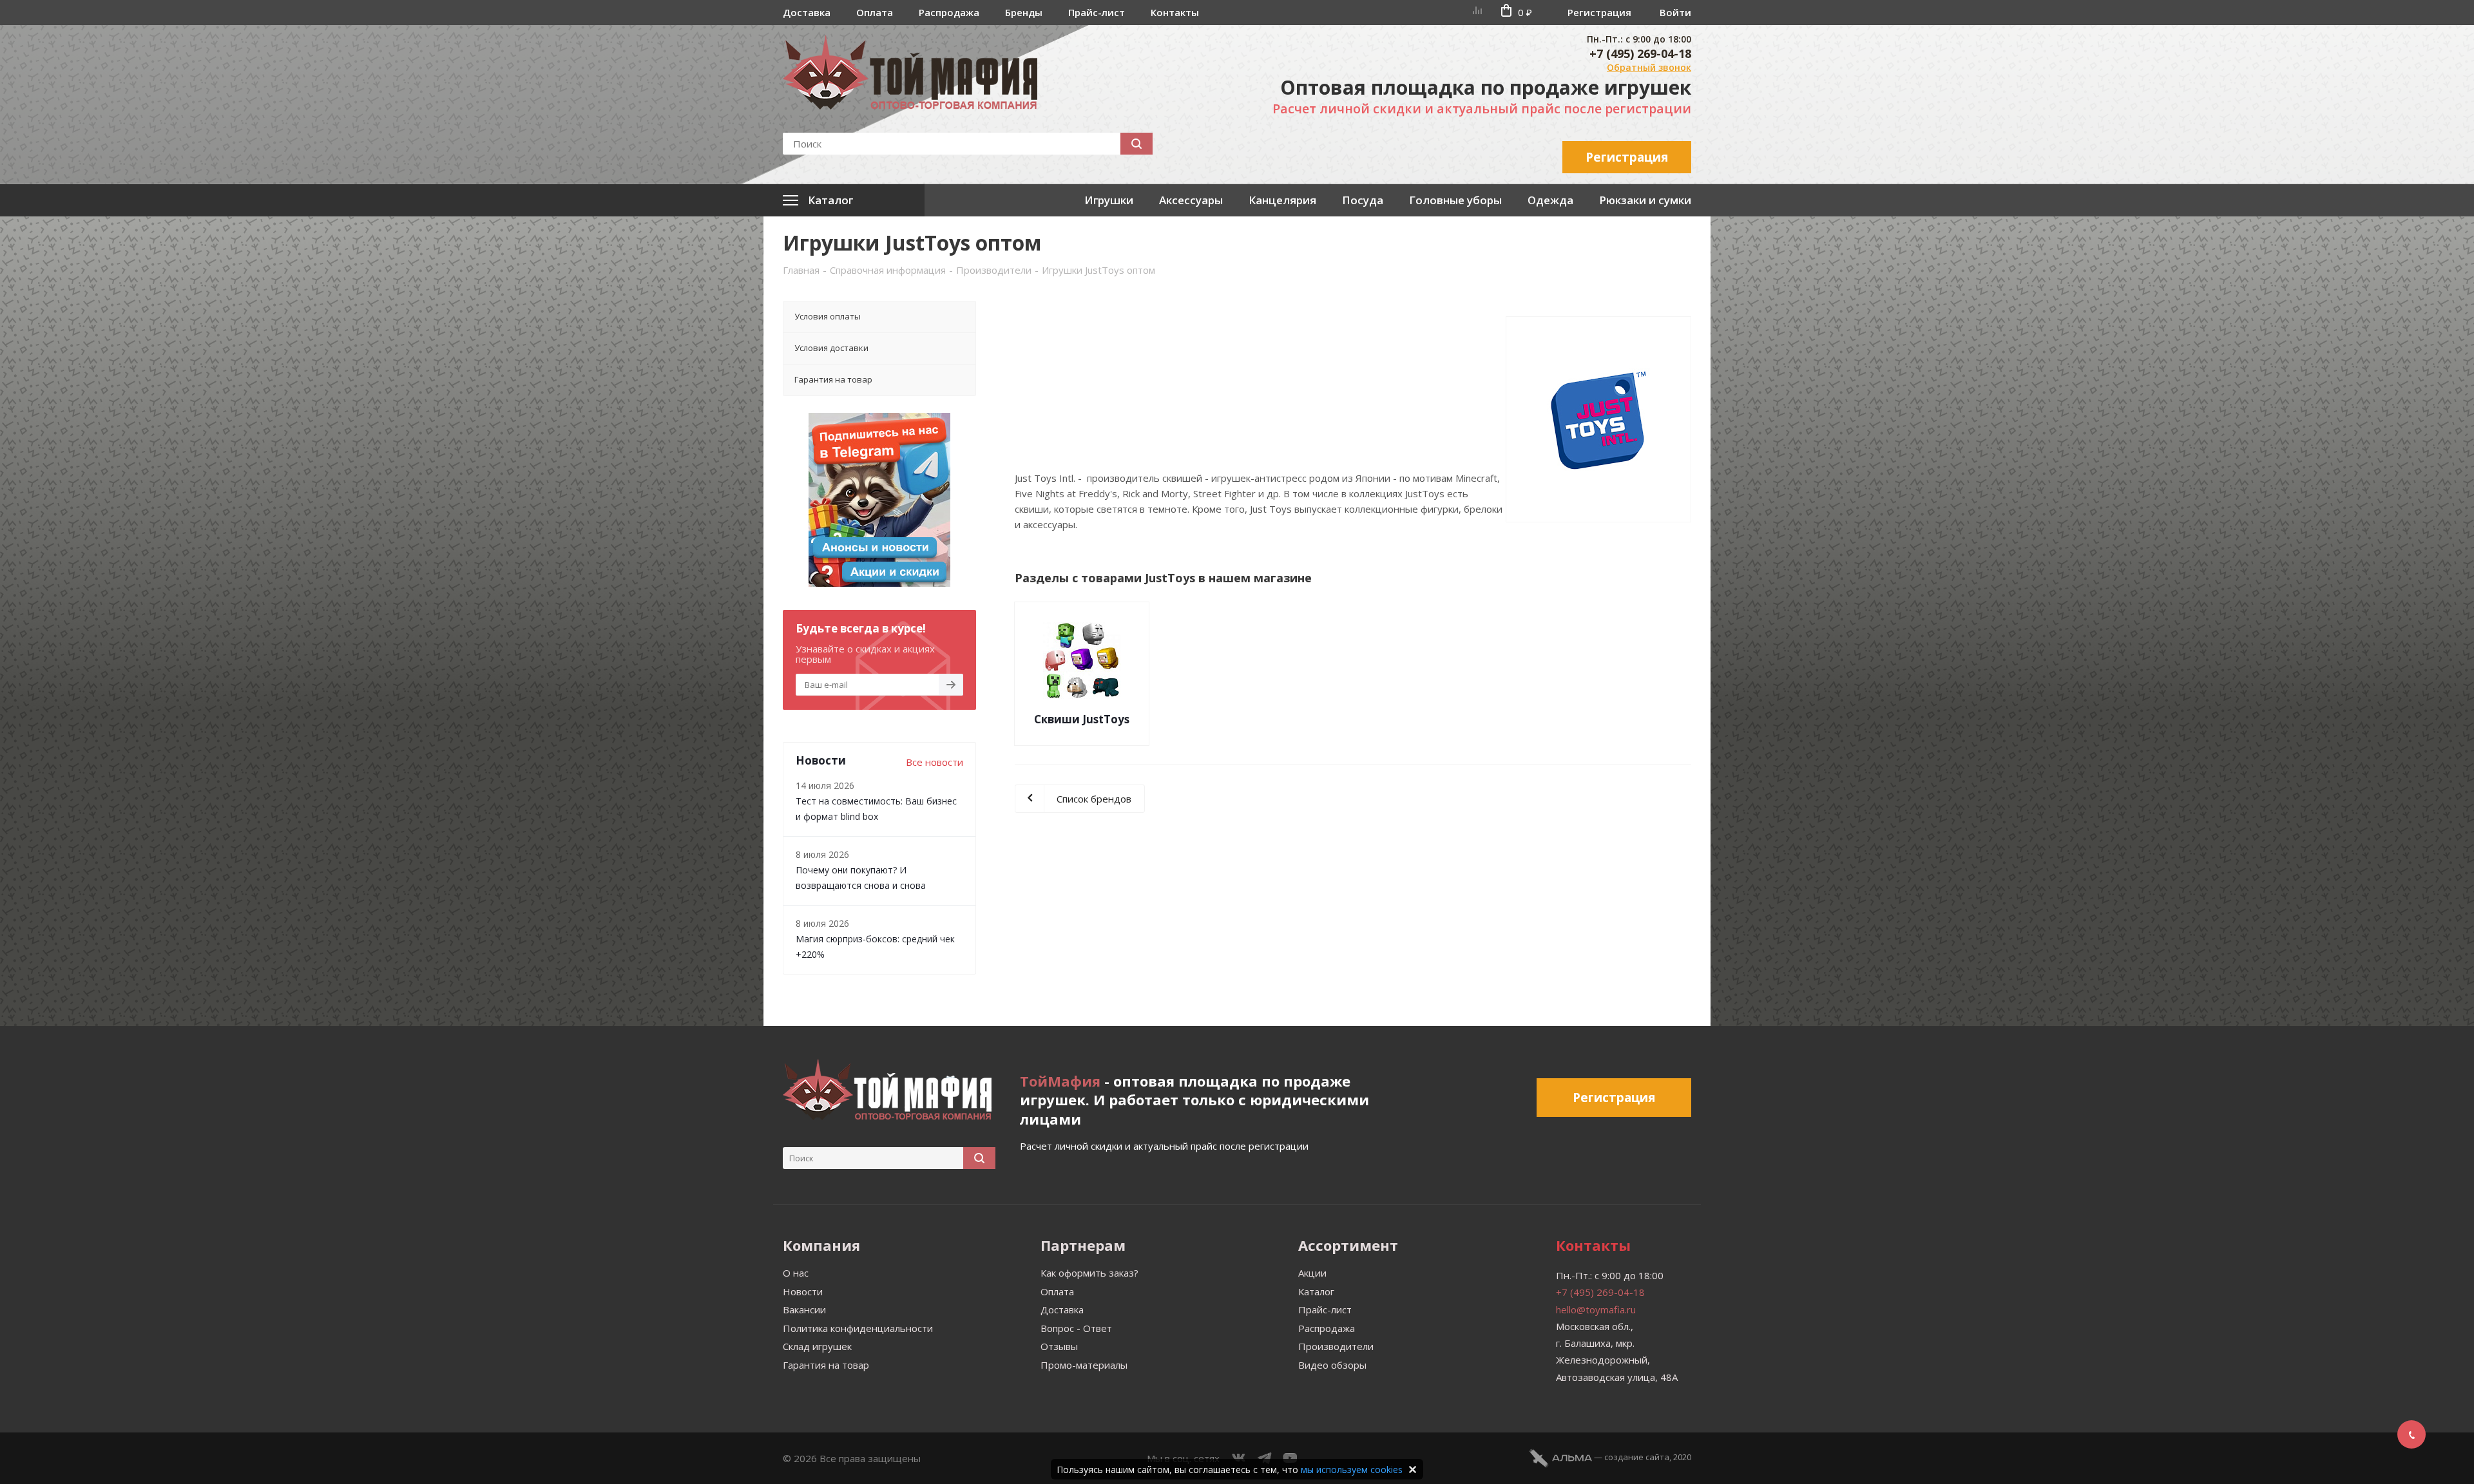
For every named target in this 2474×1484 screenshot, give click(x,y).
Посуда (1363, 200)
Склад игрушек (817, 1346)
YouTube (1290, 1458)
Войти (1675, 12)
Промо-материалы (1084, 1365)
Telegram (1265, 1458)
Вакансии (804, 1309)
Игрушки (1109, 200)
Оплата (875, 12)
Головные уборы (1455, 200)
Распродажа (949, 12)
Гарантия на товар (826, 1365)
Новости (803, 1291)
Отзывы (1059, 1346)
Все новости (935, 762)
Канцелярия (1282, 200)
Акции (1312, 1273)
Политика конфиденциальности (858, 1328)
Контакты (1175, 12)
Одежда (1550, 200)
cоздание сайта (1637, 1457)
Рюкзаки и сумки (1645, 200)
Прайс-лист (1097, 12)
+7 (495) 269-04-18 (1640, 53)
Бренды (1024, 12)
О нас (796, 1273)
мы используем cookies (1352, 1470)
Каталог (1316, 1291)
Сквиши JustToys (1082, 719)
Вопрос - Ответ (1076, 1328)
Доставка (807, 12)
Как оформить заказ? (1089, 1273)
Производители (1336, 1346)
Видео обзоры (1332, 1365)
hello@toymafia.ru (1596, 1309)
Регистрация (1599, 12)
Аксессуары (1191, 200)
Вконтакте (1239, 1458)
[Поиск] (1136, 144)
